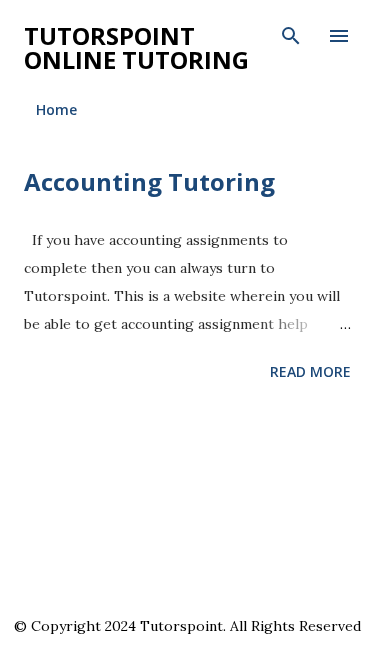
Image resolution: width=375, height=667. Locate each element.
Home (56, 109)
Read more (310, 371)
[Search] (291, 36)
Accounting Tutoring (149, 181)
